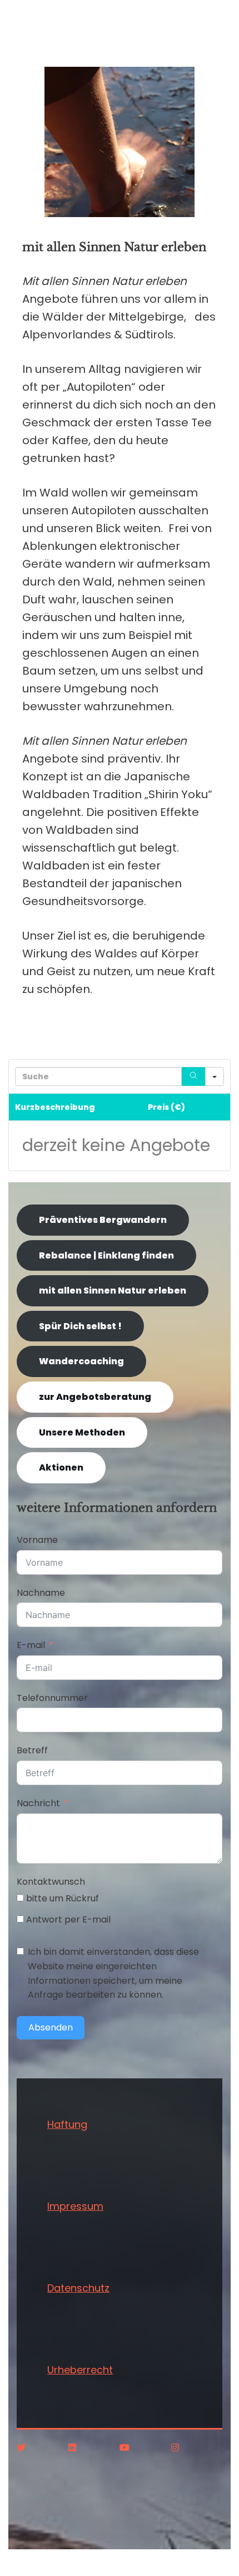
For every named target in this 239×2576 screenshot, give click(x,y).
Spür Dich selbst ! (80, 1326)
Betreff (32, 1750)
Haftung (67, 2124)
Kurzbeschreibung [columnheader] (55, 1107)
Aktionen (61, 1468)
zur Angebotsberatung (95, 1397)
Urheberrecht (80, 2370)
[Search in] (215, 1076)
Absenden (51, 2027)
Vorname (37, 1540)
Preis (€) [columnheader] (166, 1107)
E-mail (31, 1645)
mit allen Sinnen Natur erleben (113, 1291)
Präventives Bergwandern (103, 1220)
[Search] (193, 1076)
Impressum (75, 2206)
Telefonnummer (52, 1698)
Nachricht (38, 1803)
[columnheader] (221, 1107)
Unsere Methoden (82, 1432)
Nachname (41, 1593)
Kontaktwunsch (51, 1882)
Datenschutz (78, 2288)
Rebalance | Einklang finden (106, 1255)
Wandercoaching (81, 1361)
